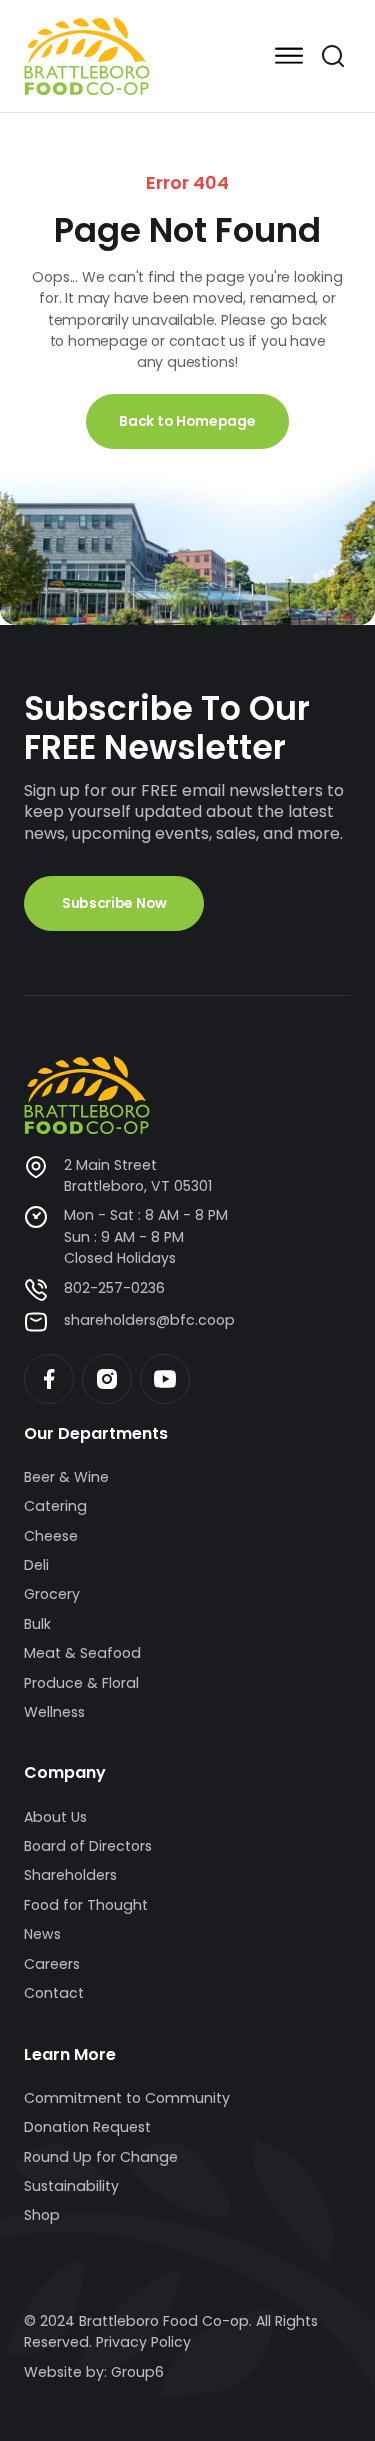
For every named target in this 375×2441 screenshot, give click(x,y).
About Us (55, 1817)
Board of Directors (88, 1846)
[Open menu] (289, 56)
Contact (54, 1993)
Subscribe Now (114, 903)
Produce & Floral (81, 1683)
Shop (42, 2215)
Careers (52, 1964)
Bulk (37, 1624)
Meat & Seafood (82, 1653)
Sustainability (71, 2186)
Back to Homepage (187, 421)
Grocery (52, 1594)
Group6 (137, 2372)
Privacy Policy (143, 2342)
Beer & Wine (66, 1477)
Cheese (51, 1536)
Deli (36, 1565)
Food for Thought (86, 1905)
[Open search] (333, 56)
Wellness (54, 1712)
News (42, 1934)
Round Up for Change (101, 2157)
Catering (55, 1506)
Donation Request (87, 2127)
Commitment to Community (127, 2098)
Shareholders (70, 1875)
